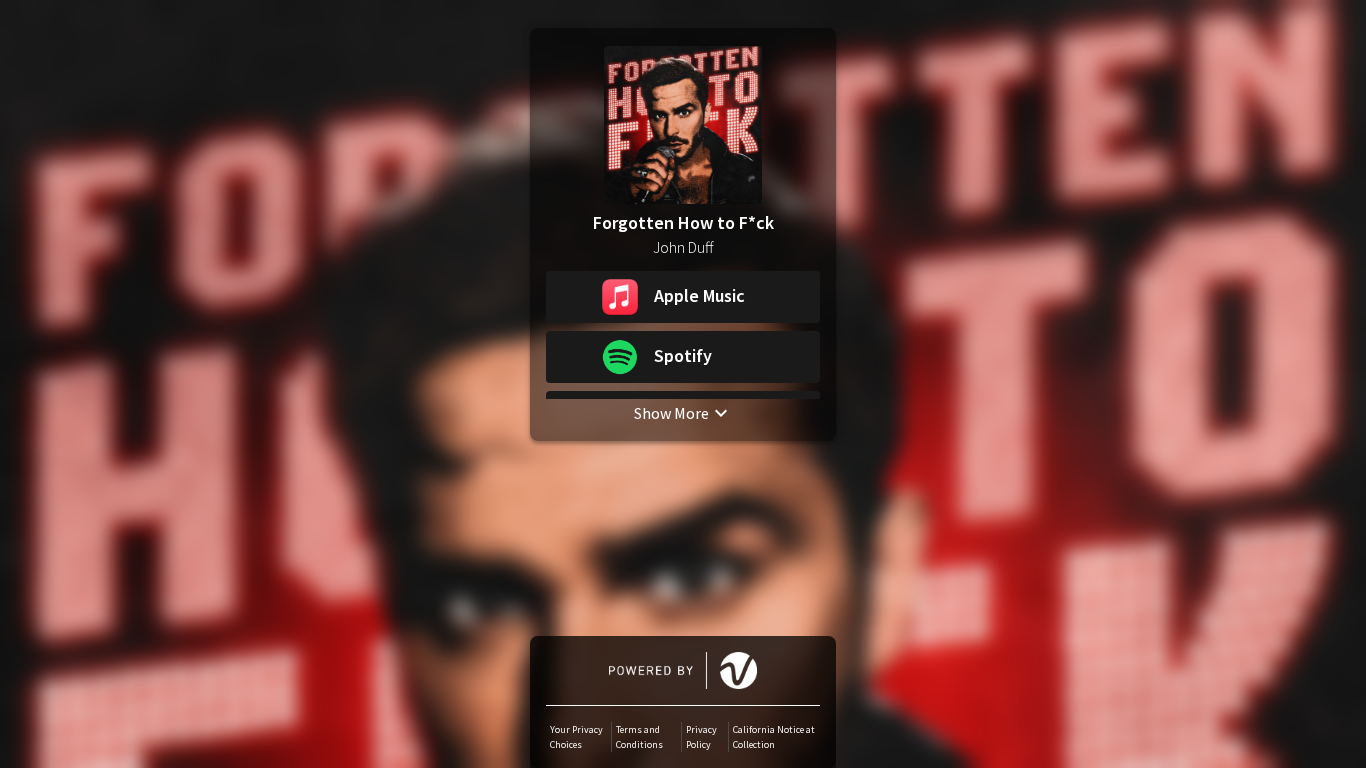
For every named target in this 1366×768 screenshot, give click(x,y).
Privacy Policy (701, 737)
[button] (683, 297)
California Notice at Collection (774, 737)
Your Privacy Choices (576, 737)
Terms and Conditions (639, 737)
